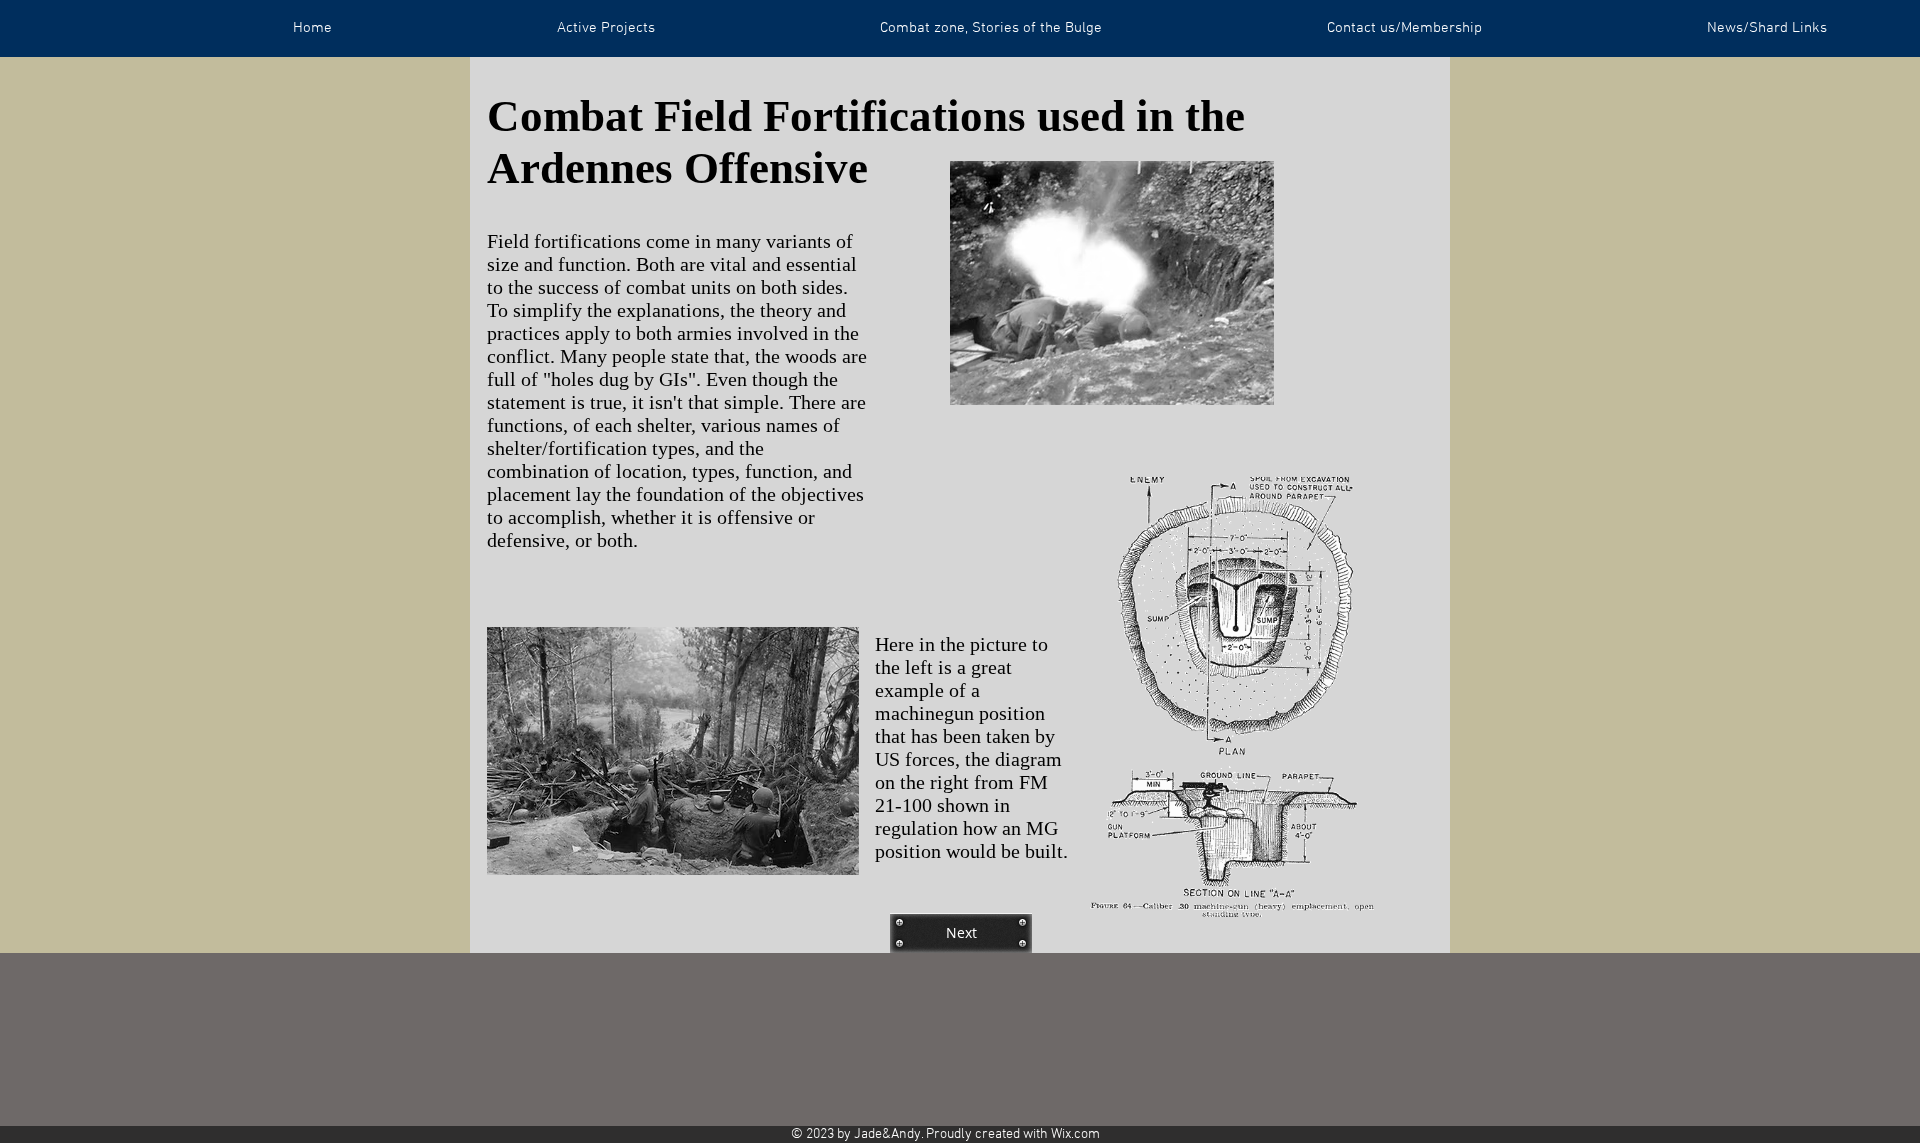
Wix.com (1075, 1134)
